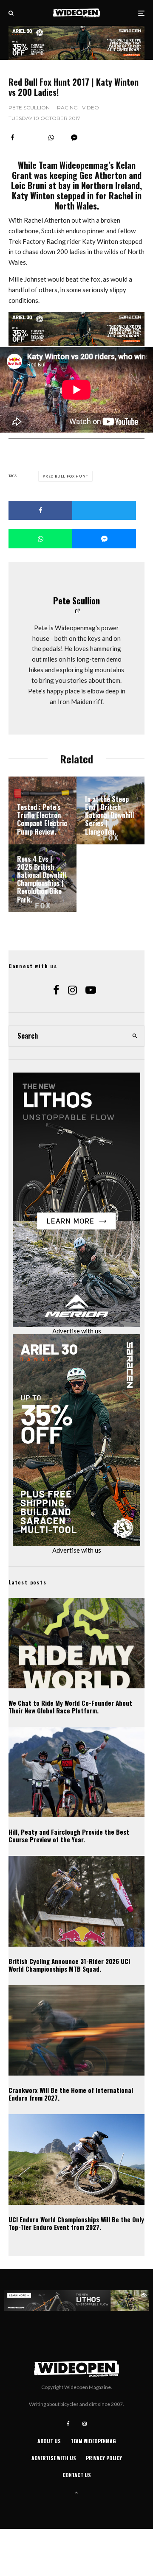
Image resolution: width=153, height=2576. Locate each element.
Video (91, 108)
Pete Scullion (29, 108)
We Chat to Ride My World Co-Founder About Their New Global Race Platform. (70, 1707)
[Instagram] (85, 2424)
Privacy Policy (104, 2458)
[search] (135, 1036)
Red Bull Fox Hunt (67, 476)
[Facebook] (68, 2424)
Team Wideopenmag (93, 2441)
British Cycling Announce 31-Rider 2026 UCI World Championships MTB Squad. (69, 1965)
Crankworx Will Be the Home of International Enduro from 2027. (71, 2094)
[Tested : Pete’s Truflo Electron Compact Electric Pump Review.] (42, 810)
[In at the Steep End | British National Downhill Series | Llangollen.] (110, 810)
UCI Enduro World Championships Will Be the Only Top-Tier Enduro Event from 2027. (76, 2223)
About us (49, 2441)
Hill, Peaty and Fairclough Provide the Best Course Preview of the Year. (69, 1836)
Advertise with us (77, 1331)
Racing (67, 108)
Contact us (77, 2475)
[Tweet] (104, 510)
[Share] (13, 138)
